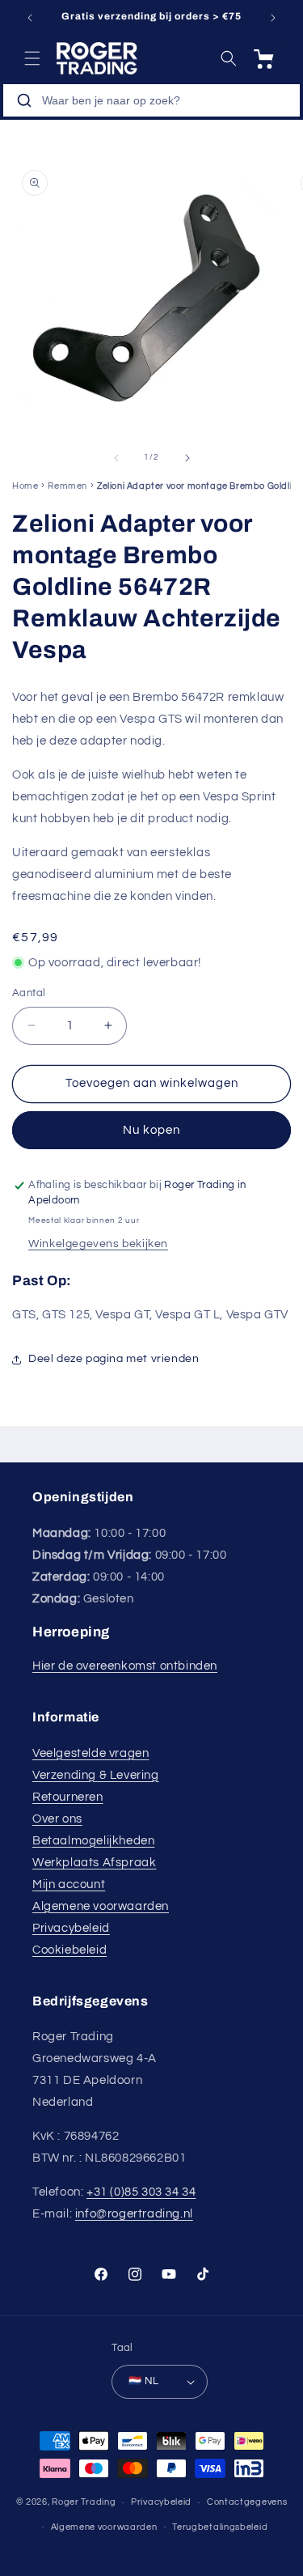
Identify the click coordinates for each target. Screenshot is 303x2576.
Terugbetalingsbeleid (220, 2527)
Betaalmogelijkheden (93, 1841)
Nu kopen (151, 1130)
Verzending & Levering (96, 1775)
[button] (32, 58)
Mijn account (69, 1884)
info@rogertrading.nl (134, 2214)
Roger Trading (84, 2502)
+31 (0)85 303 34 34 (141, 2192)
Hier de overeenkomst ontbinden (125, 1666)
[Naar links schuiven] (116, 458)
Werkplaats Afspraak (94, 1863)
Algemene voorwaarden (101, 1906)
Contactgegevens (247, 2502)
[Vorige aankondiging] (30, 18)
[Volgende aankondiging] (273, 18)
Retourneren (68, 1797)
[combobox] (151, 100)
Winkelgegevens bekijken (98, 1244)
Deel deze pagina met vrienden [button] (114, 1359)
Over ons (57, 1819)
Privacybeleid (71, 1928)
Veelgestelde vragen (90, 1753)
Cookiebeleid (69, 1950)
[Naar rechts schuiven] (187, 458)
